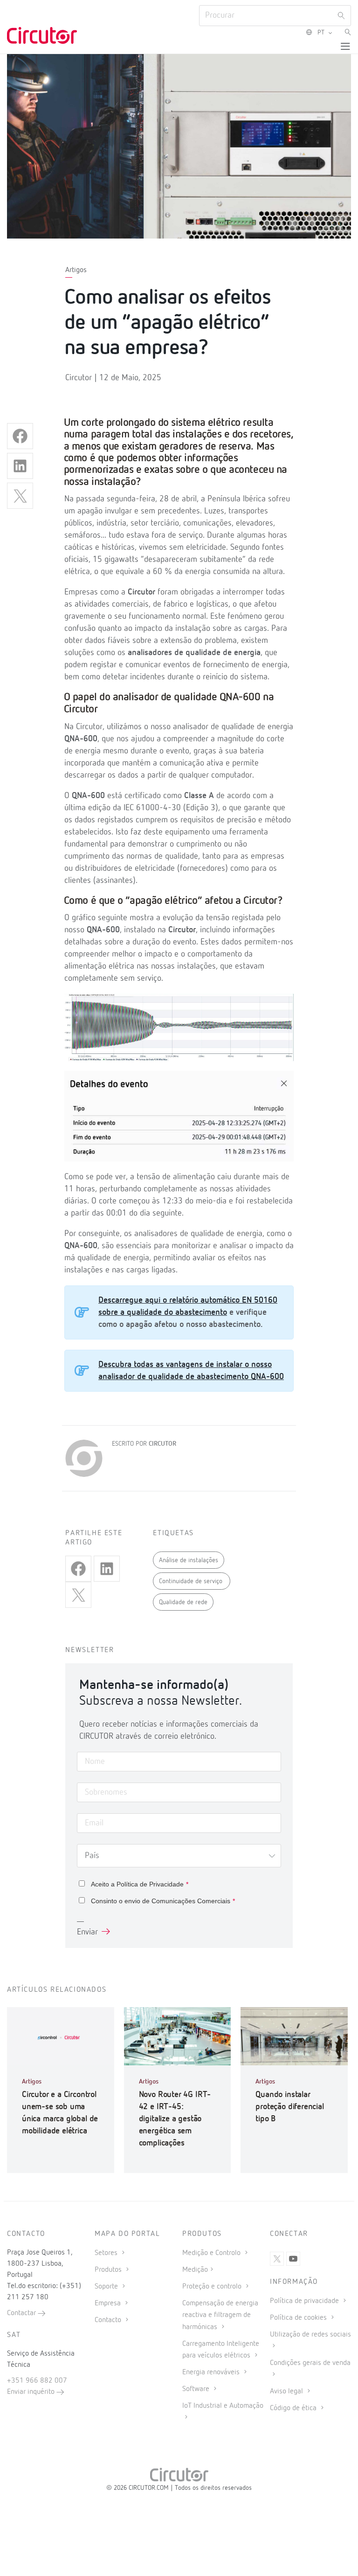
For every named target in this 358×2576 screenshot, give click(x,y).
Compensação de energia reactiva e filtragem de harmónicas (220, 2315)
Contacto (109, 2320)
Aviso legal (287, 2392)
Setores (107, 2253)
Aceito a (140, 1884)
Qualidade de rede (183, 1602)
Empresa (109, 2303)
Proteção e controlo (213, 2287)
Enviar (87, 1932)
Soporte (107, 2287)
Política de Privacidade (150, 1884)
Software (197, 2389)
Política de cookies (299, 2318)
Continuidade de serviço (192, 1581)
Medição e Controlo (212, 2253)
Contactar (22, 2313)
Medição (195, 2270)
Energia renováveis (212, 2372)
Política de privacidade (305, 2301)
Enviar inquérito (32, 2392)
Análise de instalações (189, 1560)
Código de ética (294, 2408)
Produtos (109, 2270)
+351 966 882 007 (37, 2381)
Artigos (76, 270)
